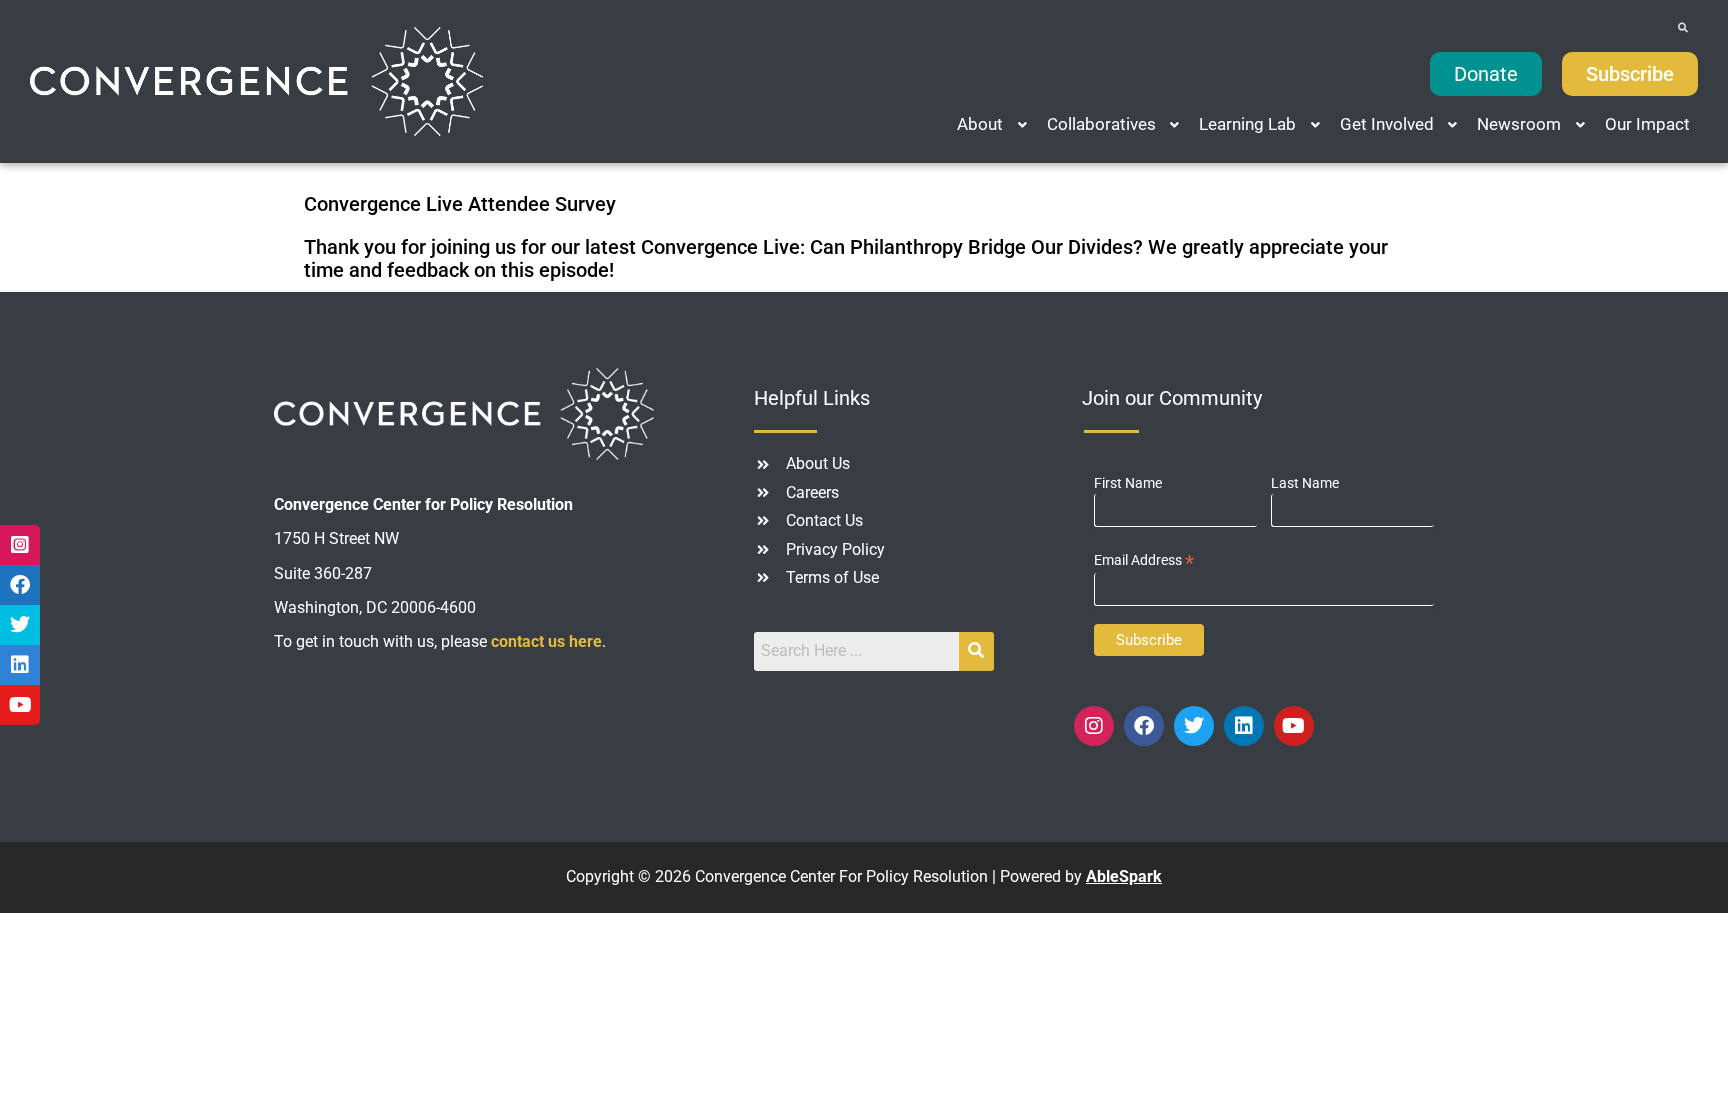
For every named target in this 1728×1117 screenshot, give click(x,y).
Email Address (1144, 560)
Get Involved (1387, 124)
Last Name (1305, 483)
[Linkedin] (1244, 726)
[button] (994, 124)
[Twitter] (1194, 726)
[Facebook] (1144, 726)
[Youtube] (1294, 726)
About (980, 124)
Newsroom (1519, 124)
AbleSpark (1124, 876)
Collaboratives (1101, 124)
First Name (1128, 483)
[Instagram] (1094, 726)
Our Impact (1647, 124)
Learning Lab (1247, 124)
